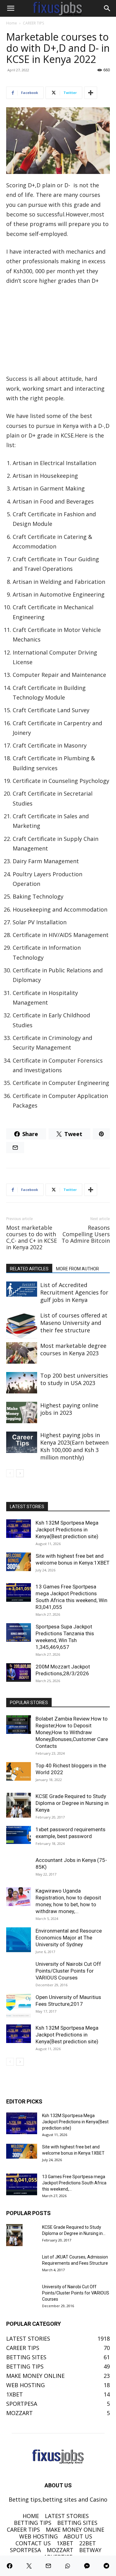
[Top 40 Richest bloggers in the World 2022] (19, 1771)
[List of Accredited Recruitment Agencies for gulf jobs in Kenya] (22, 1289)
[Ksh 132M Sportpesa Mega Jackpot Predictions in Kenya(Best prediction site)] (19, 1529)
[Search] (107, 8)
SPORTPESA (25, 2550)
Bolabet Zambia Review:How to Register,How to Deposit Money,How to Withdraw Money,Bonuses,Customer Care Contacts (72, 1732)
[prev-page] (10, 1473)
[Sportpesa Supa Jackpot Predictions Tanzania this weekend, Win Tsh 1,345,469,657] (19, 1632)
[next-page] (20, 1473)
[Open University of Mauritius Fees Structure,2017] (19, 2006)
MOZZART (60, 2550)
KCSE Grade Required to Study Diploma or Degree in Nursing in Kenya (72, 1803)
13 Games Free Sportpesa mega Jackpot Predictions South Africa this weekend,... (74, 2183)
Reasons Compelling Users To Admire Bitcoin (86, 1234)
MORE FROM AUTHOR (77, 1269)
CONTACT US (33, 2543)
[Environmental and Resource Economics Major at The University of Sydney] (19, 1940)
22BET (88, 2543)
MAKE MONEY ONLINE (75, 2529)
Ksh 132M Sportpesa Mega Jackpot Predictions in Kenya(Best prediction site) (67, 1530)
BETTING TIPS (33, 2523)
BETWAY (90, 2550)
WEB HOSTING (39, 2536)
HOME (31, 2516)
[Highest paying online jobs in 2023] (22, 1412)
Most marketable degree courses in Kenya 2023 (73, 1349)
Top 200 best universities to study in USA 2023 (74, 1379)
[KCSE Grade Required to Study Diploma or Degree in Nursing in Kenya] (19, 1805)
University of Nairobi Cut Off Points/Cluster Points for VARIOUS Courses (68, 1971)
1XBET (65, 2543)
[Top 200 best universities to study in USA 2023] (22, 1383)
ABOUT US (78, 2536)
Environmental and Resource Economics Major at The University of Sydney (69, 1938)
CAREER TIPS (33, 23)
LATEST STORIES (67, 2516)
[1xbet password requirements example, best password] (19, 1835)
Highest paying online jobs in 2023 (69, 1409)
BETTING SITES (77, 2523)
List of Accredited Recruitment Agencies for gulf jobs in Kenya (74, 1292)
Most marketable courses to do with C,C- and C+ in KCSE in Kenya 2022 (32, 1237)
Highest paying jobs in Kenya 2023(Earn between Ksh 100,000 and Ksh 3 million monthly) (74, 1446)
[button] (11, 8)
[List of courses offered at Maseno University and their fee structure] (22, 1325)
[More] (91, 93)
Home (12, 23)
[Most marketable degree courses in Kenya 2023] (22, 1353)
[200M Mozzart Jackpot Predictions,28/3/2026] (19, 1672)
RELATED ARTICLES (29, 1269)
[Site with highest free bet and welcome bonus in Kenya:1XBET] (19, 1562)
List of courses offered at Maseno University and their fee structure (74, 1323)
